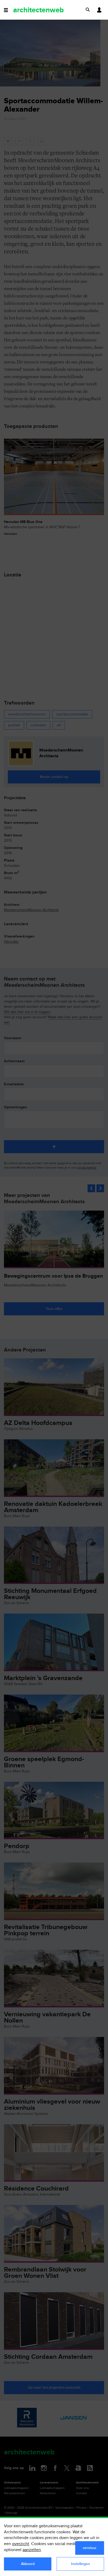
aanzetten (32, 2550)
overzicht (21, 2544)
